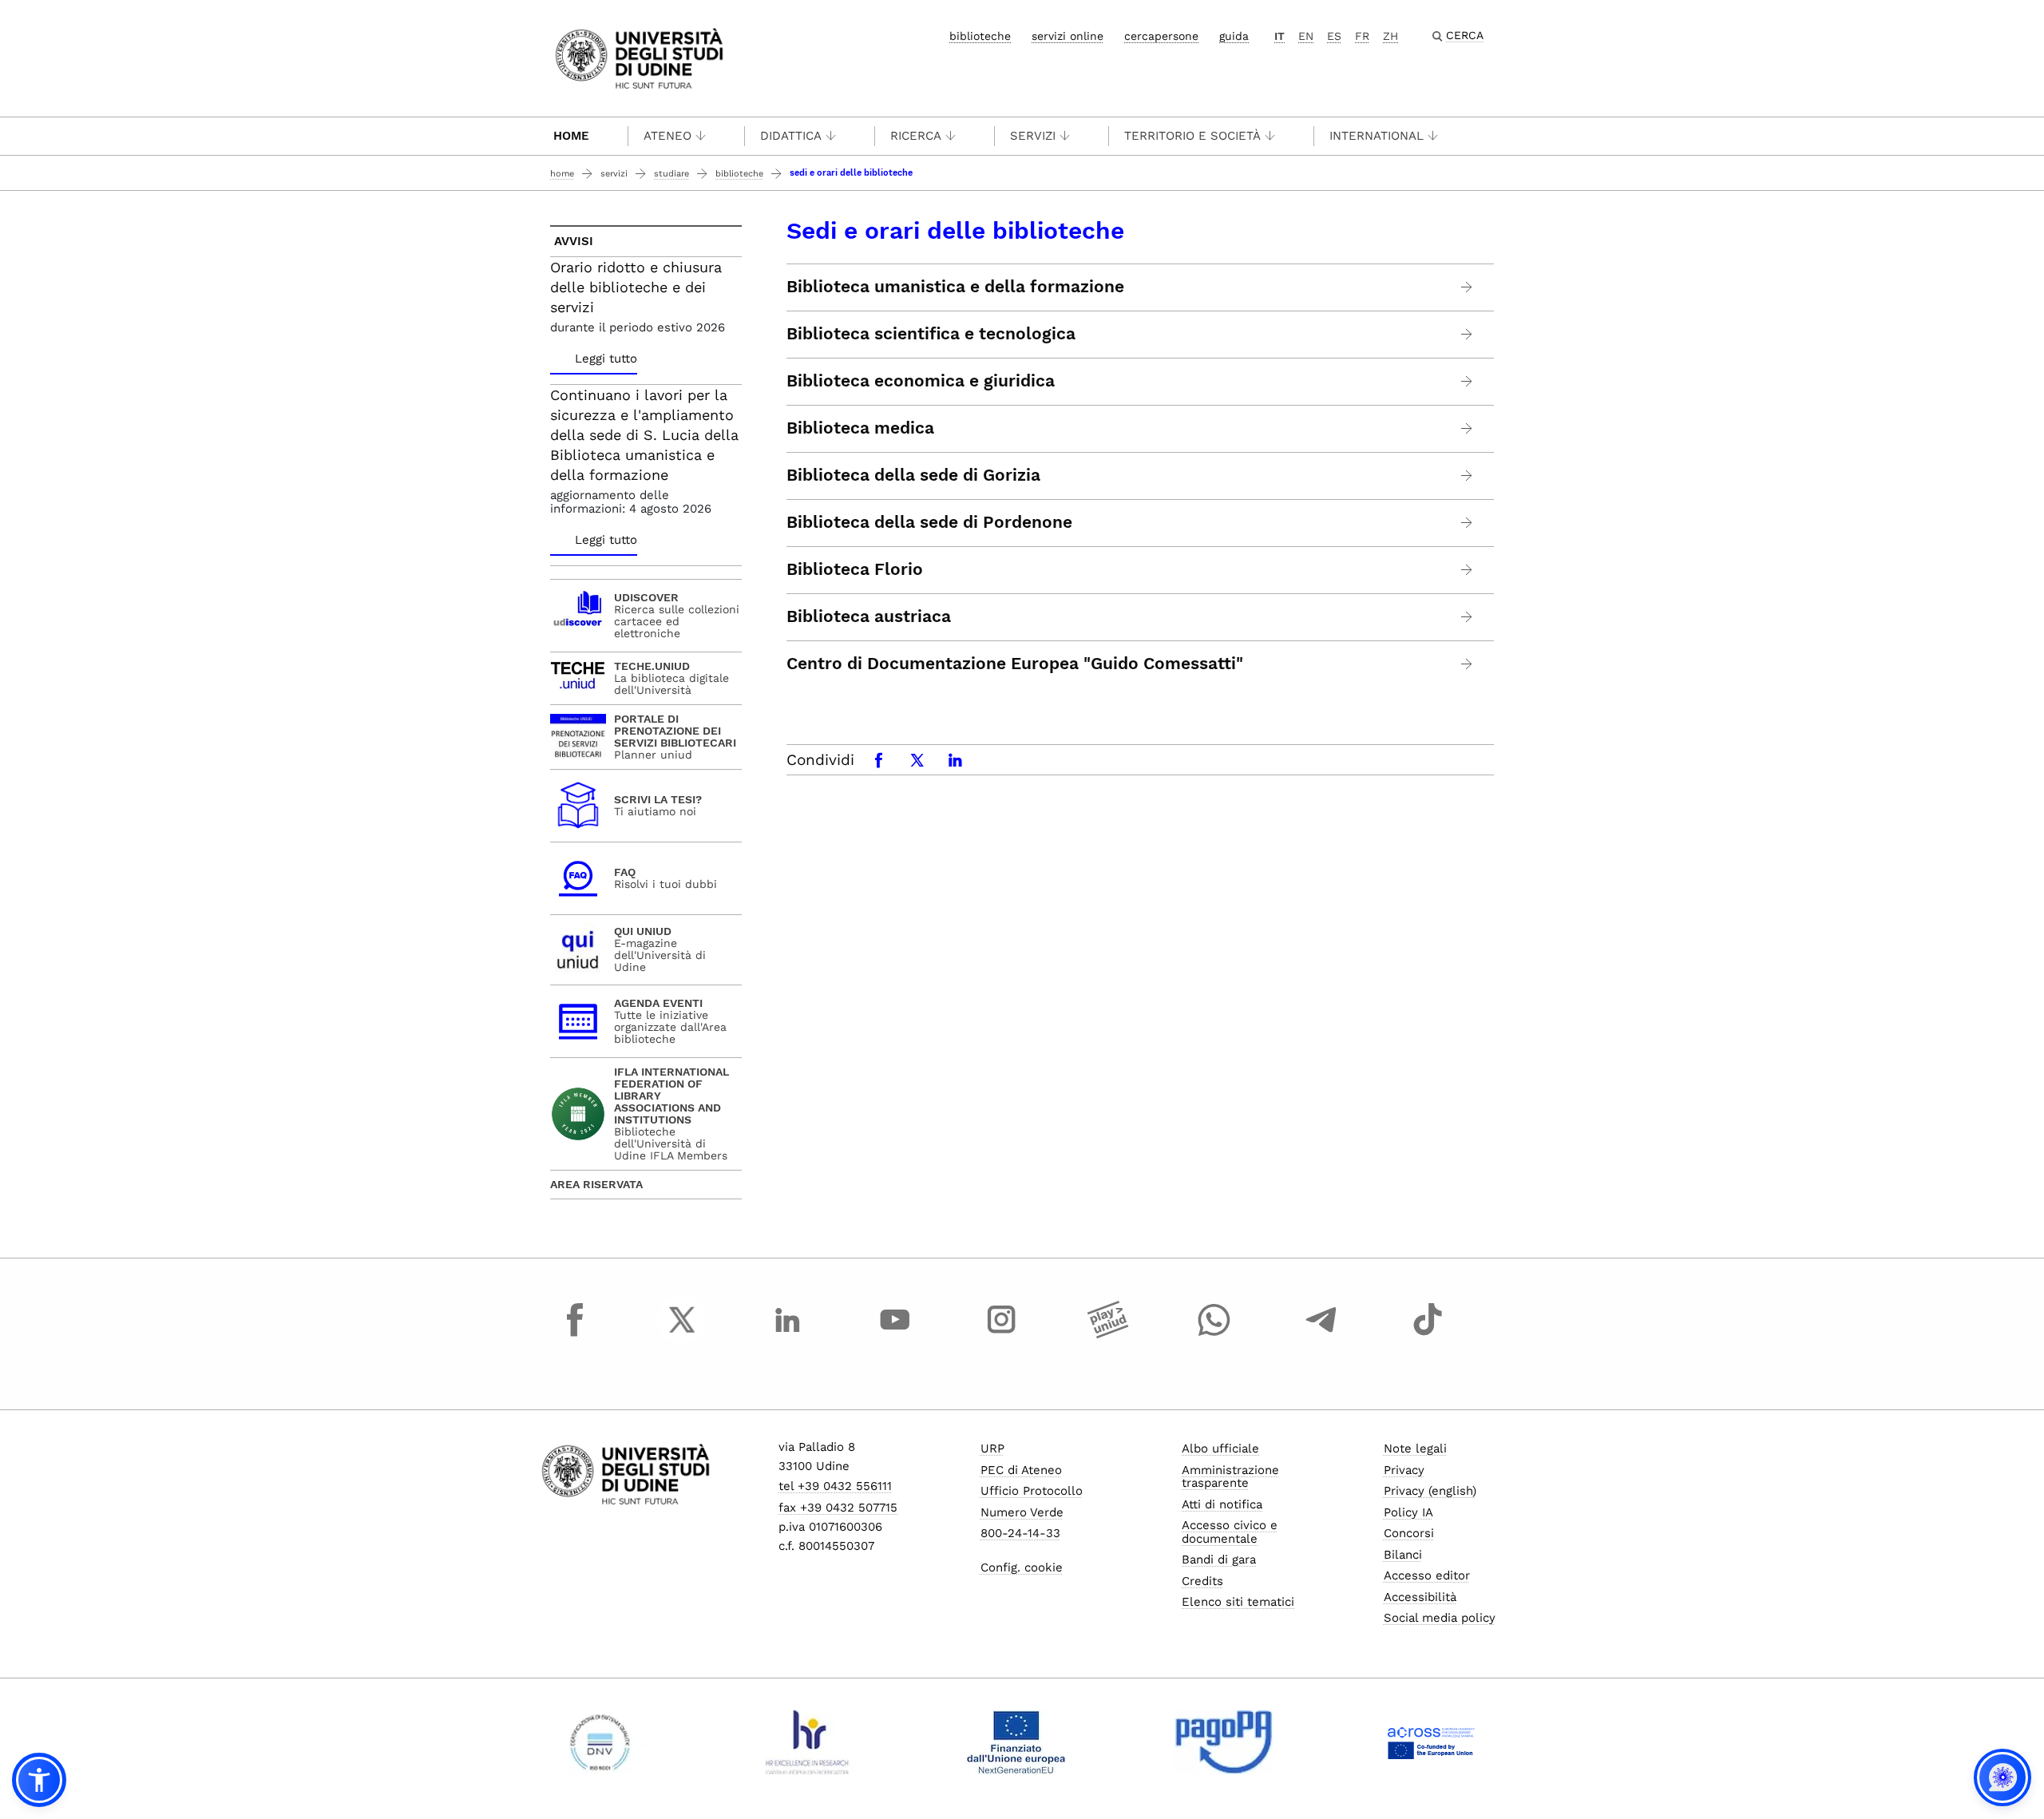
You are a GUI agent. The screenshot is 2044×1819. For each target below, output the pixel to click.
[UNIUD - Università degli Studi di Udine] (639, 57)
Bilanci (1403, 1555)
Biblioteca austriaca (869, 616)
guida (1234, 36)
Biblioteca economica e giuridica (921, 381)
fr (1362, 36)
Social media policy (1440, 1618)
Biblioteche (739, 174)
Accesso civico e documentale (1230, 1532)
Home (571, 136)
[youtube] (895, 1334)
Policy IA (1408, 1512)
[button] (39, 1780)
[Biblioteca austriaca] (1467, 617)
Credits (1202, 1581)
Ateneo (667, 136)
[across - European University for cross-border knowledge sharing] (1431, 1742)
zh (1390, 36)
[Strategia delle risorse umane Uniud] (808, 1742)
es (1334, 36)
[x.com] (682, 1334)
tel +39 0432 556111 (835, 1486)
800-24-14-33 (1020, 1533)
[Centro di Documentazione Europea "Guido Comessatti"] (1467, 664)
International (1377, 136)
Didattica (791, 136)
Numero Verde (1022, 1512)
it (1279, 36)
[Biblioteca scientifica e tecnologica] (1467, 334)
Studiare (671, 174)
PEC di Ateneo (1021, 1470)
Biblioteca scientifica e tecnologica (931, 334)
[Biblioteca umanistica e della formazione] (1467, 287)
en (1306, 36)
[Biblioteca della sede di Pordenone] (1467, 523)
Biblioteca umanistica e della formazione (955, 287)
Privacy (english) (1430, 1491)
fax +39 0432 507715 (838, 1508)
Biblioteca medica (860, 428)
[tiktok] (1428, 1334)
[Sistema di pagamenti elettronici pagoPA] (1224, 1742)
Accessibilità (1420, 1597)
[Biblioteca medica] (1467, 428)
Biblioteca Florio (855, 569)
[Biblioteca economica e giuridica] (1467, 381)
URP (992, 1448)
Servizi (1033, 136)
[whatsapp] (1214, 1334)
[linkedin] (788, 1334)
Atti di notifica (1222, 1504)
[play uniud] (1108, 1334)
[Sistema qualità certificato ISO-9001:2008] (600, 1742)
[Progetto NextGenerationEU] (1016, 1742)
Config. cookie (1022, 1567)
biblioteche (980, 36)
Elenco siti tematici (1238, 1602)
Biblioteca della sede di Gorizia (913, 475)
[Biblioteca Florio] (1467, 570)
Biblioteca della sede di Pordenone (929, 522)
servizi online (1068, 36)
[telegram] (1321, 1334)
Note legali (1415, 1448)
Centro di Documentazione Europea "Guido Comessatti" (1015, 664)
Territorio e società (1192, 136)
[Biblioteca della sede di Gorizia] (1467, 476)
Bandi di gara (1219, 1559)
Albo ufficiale (1220, 1448)
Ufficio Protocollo (1032, 1491)
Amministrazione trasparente (1230, 1477)
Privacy (1404, 1470)
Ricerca (916, 136)
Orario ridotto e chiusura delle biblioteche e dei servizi (636, 287)
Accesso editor (1427, 1575)
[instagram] (1001, 1334)
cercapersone (1161, 36)
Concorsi (1409, 1533)
